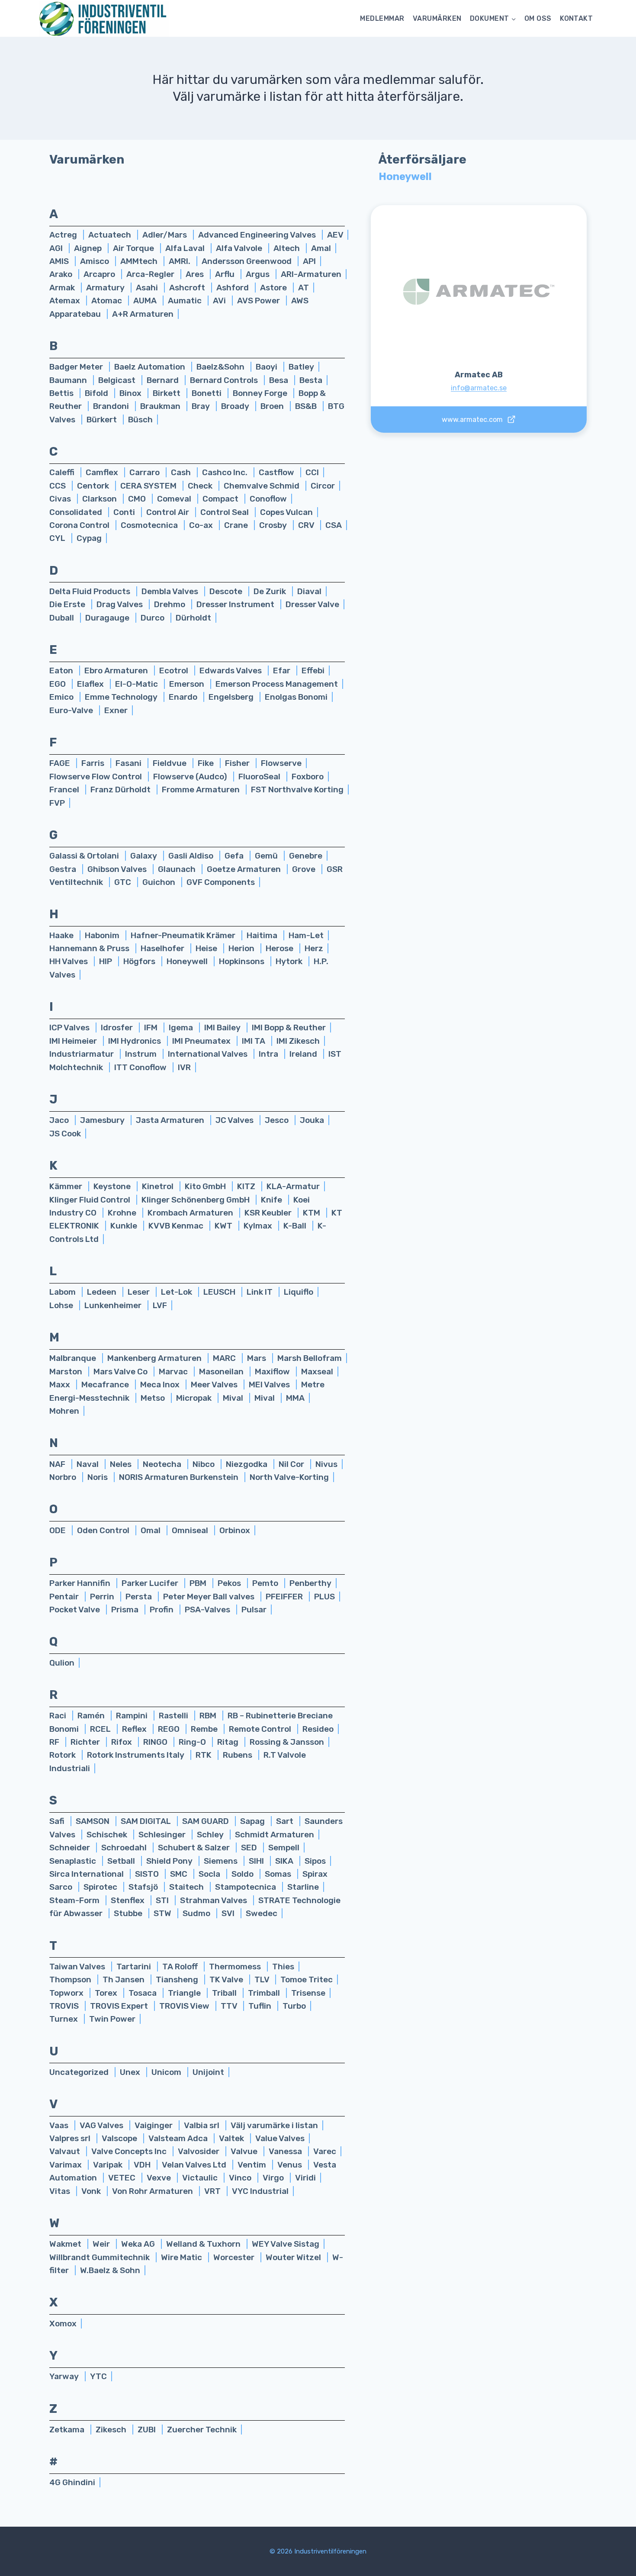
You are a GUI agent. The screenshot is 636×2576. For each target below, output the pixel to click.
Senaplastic (74, 1861)
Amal (321, 248)
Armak (63, 288)
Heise (207, 948)
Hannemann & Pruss (90, 948)
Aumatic (186, 301)
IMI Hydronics (135, 1041)
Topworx (67, 1993)
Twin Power (112, 2019)
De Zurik (271, 591)
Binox (131, 393)
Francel (65, 790)
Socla (210, 1874)
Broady (236, 406)
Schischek (108, 1835)
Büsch (140, 420)
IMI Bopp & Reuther (289, 1028)
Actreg (64, 235)
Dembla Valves (171, 591)
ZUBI (148, 2430)
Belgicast (118, 380)
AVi (220, 301)
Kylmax (259, 1226)
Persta (140, 1597)
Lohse (62, 1305)
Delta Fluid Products (91, 591)
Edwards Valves (231, 671)
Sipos (315, 1861)
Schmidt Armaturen (275, 1835)
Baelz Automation (151, 367)
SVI (229, 1913)
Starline (303, 1887)
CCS (58, 486)
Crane (237, 525)
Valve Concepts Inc (130, 2151)
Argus (259, 274)
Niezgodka (247, 1464)
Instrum (142, 1054)
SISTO (148, 1874)
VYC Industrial (260, 2191)
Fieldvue (170, 763)
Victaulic (201, 2178)
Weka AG (139, 2244)
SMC (180, 1874)
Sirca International (87, 1874)
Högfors (140, 961)
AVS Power (259, 301)
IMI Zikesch (298, 1041)
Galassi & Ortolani (85, 856)
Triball (225, 1993)
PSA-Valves (208, 1610)
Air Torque (134, 248)
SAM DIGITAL (147, 1821)
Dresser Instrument (236, 604)
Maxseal (317, 1372)
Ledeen (103, 1292)
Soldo (243, 1874)
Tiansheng (178, 1979)
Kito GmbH (206, 1186)
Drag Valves (120, 604)
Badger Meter (77, 367)
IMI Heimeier (74, 1041)
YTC (98, 2376)
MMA (295, 1398)
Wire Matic (182, 2257)
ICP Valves (70, 1028)
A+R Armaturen (143, 314)
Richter (86, 1742)
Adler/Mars (165, 235)
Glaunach (178, 869)
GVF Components (221, 882)
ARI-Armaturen (311, 274)
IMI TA (254, 1041)
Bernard (164, 380)
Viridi (305, 2178)
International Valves (209, 1054)
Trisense (308, 1993)
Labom (63, 1292)
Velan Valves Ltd (195, 2165)
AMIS (60, 261)
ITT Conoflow (141, 1067)
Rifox (122, 1742)
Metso (154, 1398)
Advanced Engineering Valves (258, 235)
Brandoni (112, 406)
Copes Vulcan (286, 512)
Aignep (89, 248)
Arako (62, 274)
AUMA (146, 301)
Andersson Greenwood (247, 261)
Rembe (205, 1729)
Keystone (113, 1186)
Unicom (167, 2072)
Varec (325, 2151)
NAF (58, 1464)
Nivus (326, 1464)
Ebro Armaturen (117, 671)
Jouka (312, 1120)
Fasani (129, 763)
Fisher (238, 763)
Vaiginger (154, 2125)
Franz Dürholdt (121, 790)
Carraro (145, 472)
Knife (272, 1200)
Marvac (174, 1372)
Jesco (278, 1120)
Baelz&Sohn (221, 367)
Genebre (306, 856)
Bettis (62, 393)
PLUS (324, 1597)
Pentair (65, 1597)
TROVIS (65, 2006)
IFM (152, 1028)
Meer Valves (215, 1384)
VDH (143, 2165)
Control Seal (225, 512)
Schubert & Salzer (195, 1848)
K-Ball (296, 1226)
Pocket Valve (75, 1610)
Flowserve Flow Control (96, 777)
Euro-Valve (72, 710)
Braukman (161, 406)
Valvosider (199, 2151)
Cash (182, 472)
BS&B (307, 406)
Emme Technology (122, 697)
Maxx (61, 1384)
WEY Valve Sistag (286, 2244)
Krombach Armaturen (191, 1213)
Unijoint (208, 2072)
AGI (57, 248)
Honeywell (188, 961)
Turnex (64, 2019)
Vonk (92, 2191)
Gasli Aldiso (192, 856)
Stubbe (129, 1913)
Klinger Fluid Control (91, 1200)
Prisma (126, 1610)
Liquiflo (299, 1292)
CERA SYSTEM (149, 486)
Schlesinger (163, 1835)
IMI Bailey (223, 1028)
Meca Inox (161, 1384)
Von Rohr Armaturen (153, 2191)
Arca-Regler (151, 274)
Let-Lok (177, 1292)
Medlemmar (382, 18)
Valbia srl (202, 2125)
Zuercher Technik (202, 2430)
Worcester (235, 2257)
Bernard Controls (225, 380)
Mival (234, 1398)
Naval (88, 1464)
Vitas (61, 2191)
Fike (207, 763)
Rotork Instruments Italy (137, 1755)
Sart (286, 1821)
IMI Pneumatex (202, 1041)
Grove (305, 869)
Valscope (120, 2138)
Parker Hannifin (81, 1583)
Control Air (169, 512)
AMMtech (140, 261)
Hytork (290, 961)
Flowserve (281, 763)
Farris (94, 763)
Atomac (108, 301)
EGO (58, 684)
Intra (269, 1054)
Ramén (92, 1716)
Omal (151, 1530)
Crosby (274, 525)
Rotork (63, 1755)
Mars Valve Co (121, 1372)
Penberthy (310, 1583)
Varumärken (437, 18)
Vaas (60, 2125)
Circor (323, 486)
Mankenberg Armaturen (155, 1358)
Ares (196, 274)
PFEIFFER (285, 1597)
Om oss (538, 18)
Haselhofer (163, 948)
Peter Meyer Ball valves (210, 1597)
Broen (273, 406)
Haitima (263, 935)
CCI (312, 472)
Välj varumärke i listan (274, 2125)
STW (163, 1913)
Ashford (233, 288)
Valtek (232, 2138)
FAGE (61, 763)
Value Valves (280, 2138)
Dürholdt (193, 618)
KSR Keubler (269, 1213)
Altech (287, 248)
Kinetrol (159, 1186)
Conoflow (268, 499)
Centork (94, 486)
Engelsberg (232, 697)
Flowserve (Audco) (191, 777)
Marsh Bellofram (310, 1358)
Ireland (304, 1054)
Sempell (284, 1848)
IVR (184, 1067)
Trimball (265, 1993)
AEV (335, 235)
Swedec (262, 1913)
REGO (170, 1729)
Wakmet (66, 2244)
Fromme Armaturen (202, 790)
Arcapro (100, 274)
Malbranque (74, 1358)
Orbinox (235, 1530)
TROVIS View (185, 2006)
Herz (314, 948)
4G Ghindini (72, 2482)
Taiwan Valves (78, 1967)
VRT (213, 2191)
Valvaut (66, 2151)
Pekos (230, 1583)
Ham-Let (306, 935)
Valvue (245, 2151)
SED (250, 1848)
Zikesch (112, 2430)
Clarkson (100, 499)
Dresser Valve (312, 604)
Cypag (89, 538)
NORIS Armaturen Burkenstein (180, 1477)
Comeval (175, 499)
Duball (63, 618)
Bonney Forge (261, 393)
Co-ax (202, 525)
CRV (307, 525)
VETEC (123, 2178)
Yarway (65, 2376)
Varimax (66, 2165)
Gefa (235, 856)
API (309, 261)
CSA (334, 525)
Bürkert (103, 420)
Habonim (103, 935)
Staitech (187, 1887)
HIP (106, 961)
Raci (59, 1716)
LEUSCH (220, 1292)
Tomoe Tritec (307, 1979)
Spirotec (101, 1887)
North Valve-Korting (289, 1477)
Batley (301, 367)
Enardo (184, 697)
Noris (98, 1477)
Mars (257, 1358)
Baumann (69, 380)
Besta (311, 380)
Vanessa (286, 2151)
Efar (283, 671)
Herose (280, 948)
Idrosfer (118, 1028)
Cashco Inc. (226, 472)
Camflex (103, 472)
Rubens (238, 1755)
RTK (204, 1755)
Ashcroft (188, 288)
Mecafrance (106, 1384)
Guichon (160, 882)
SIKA (285, 1861)
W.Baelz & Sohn (110, 2270)
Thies (283, 1967)
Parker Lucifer (151, 1583)
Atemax (66, 301)
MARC (225, 1358)
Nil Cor (292, 1464)
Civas (61, 499)
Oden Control (104, 1530)
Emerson (188, 684)
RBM (209, 1716)
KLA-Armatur (293, 1186)
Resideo (318, 1729)
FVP (57, 803)
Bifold (97, 393)
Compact (221, 499)
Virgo (274, 2178)
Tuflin (261, 2006)
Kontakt (576, 18)
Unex (131, 2072)
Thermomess (236, 1967)
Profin (162, 1610)
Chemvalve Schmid (262, 486)
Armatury (106, 288)
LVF (160, 1305)
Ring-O (193, 1742)
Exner (116, 710)
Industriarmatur (82, 1054)
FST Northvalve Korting (297, 790)
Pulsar (254, 1610)
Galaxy (145, 856)
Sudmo (197, 1913)
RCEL (101, 1729)
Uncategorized (80, 2072)
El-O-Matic (137, 684)
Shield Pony (170, 1861)
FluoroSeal (260, 777)
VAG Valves (102, 2125)
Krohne (123, 1213)
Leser (140, 1292)
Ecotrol (175, 671)
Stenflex (128, 1900)
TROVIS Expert (120, 2006)
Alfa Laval (186, 248)
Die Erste (68, 604)
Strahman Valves (214, 1900)
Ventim (253, 2165)
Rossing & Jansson (287, 1742)
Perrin (103, 1597)
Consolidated (77, 512)
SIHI (257, 1861)
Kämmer (67, 1186)
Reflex (135, 1729)
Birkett (167, 393)
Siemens (222, 1861)
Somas (279, 1874)
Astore (274, 288)
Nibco (204, 1464)
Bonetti (207, 393)
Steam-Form (75, 1900)
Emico (62, 697)
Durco (153, 618)
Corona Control (80, 525)
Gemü (267, 856)
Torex (107, 1993)
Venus (291, 2165)
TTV (230, 2006)
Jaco (60, 1120)
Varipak (109, 2165)
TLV (263, 1979)
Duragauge (108, 618)
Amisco (95, 261)
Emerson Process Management (277, 684)
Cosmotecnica (150, 525)
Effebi (313, 671)
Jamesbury (103, 1120)
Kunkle (125, 1226)
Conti (125, 512)
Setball (122, 1861)
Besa (279, 380)
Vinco (241, 2178)
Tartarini (135, 1967)
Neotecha (163, 1464)
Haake (62, 935)
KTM (312, 1213)
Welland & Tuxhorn (204, 2244)
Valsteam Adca (179, 2138)
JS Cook (65, 1134)
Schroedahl (125, 1848)
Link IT (260, 1292)
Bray (202, 406)
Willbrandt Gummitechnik (100, 2257)
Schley (211, 1835)
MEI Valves (270, 1384)
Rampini (133, 1716)
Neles (122, 1464)
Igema (182, 1028)
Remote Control (261, 1729)
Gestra (64, 869)
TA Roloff (181, 1967)
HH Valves (69, 961)
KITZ (247, 1186)
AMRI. (180, 261)
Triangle (185, 1993)
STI (163, 1900)
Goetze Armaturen (245, 869)
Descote (227, 591)
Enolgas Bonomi (296, 697)
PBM (199, 1583)
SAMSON (93, 1821)
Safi (58, 1821)
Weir (102, 2244)
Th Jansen (124, 1979)
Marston (67, 1372)
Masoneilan (222, 1372)
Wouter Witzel (294, 2257)
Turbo (294, 2006)
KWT (224, 1226)
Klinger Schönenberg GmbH (196, 1200)
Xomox (63, 2324)
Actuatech (111, 235)
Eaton (62, 671)
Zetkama (68, 2430)
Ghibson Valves (118, 869)
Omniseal (191, 1530)
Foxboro (308, 777)
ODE (58, 1530)
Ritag (229, 1742)
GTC (124, 882)
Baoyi (267, 367)
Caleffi (63, 472)
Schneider (71, 1848)
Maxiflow (273, 1372)
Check (201, 486)
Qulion (62, 1663)
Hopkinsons (243, 961)
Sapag (253, 1821)
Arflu (226, 274)
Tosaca (143, 1993)
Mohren (64, 1411)
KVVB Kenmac (177, 1226)
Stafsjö (144, 1887)
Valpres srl (71, 2138)
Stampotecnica (246, 1887)
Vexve (160, 2178)
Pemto (266, 1583)
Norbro (64, 1477)
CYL (58, 538)
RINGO (156, 1742)
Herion (242, 948)
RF (55, 1742)
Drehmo (170, 604)
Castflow (277, 472)
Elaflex (91, 684)
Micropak (195, 1398)
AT (304, 288)
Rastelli (174, 1716)
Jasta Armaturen (171, 1120)
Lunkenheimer (114, 1305)
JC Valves (235, 1120)
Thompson (71, 1979)
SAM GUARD (206, 1821)
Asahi (148, 288)
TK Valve (227, 1979)
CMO (138, 499)
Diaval (309, 591)
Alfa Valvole (240, 248)
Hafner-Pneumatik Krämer (184, 935)
